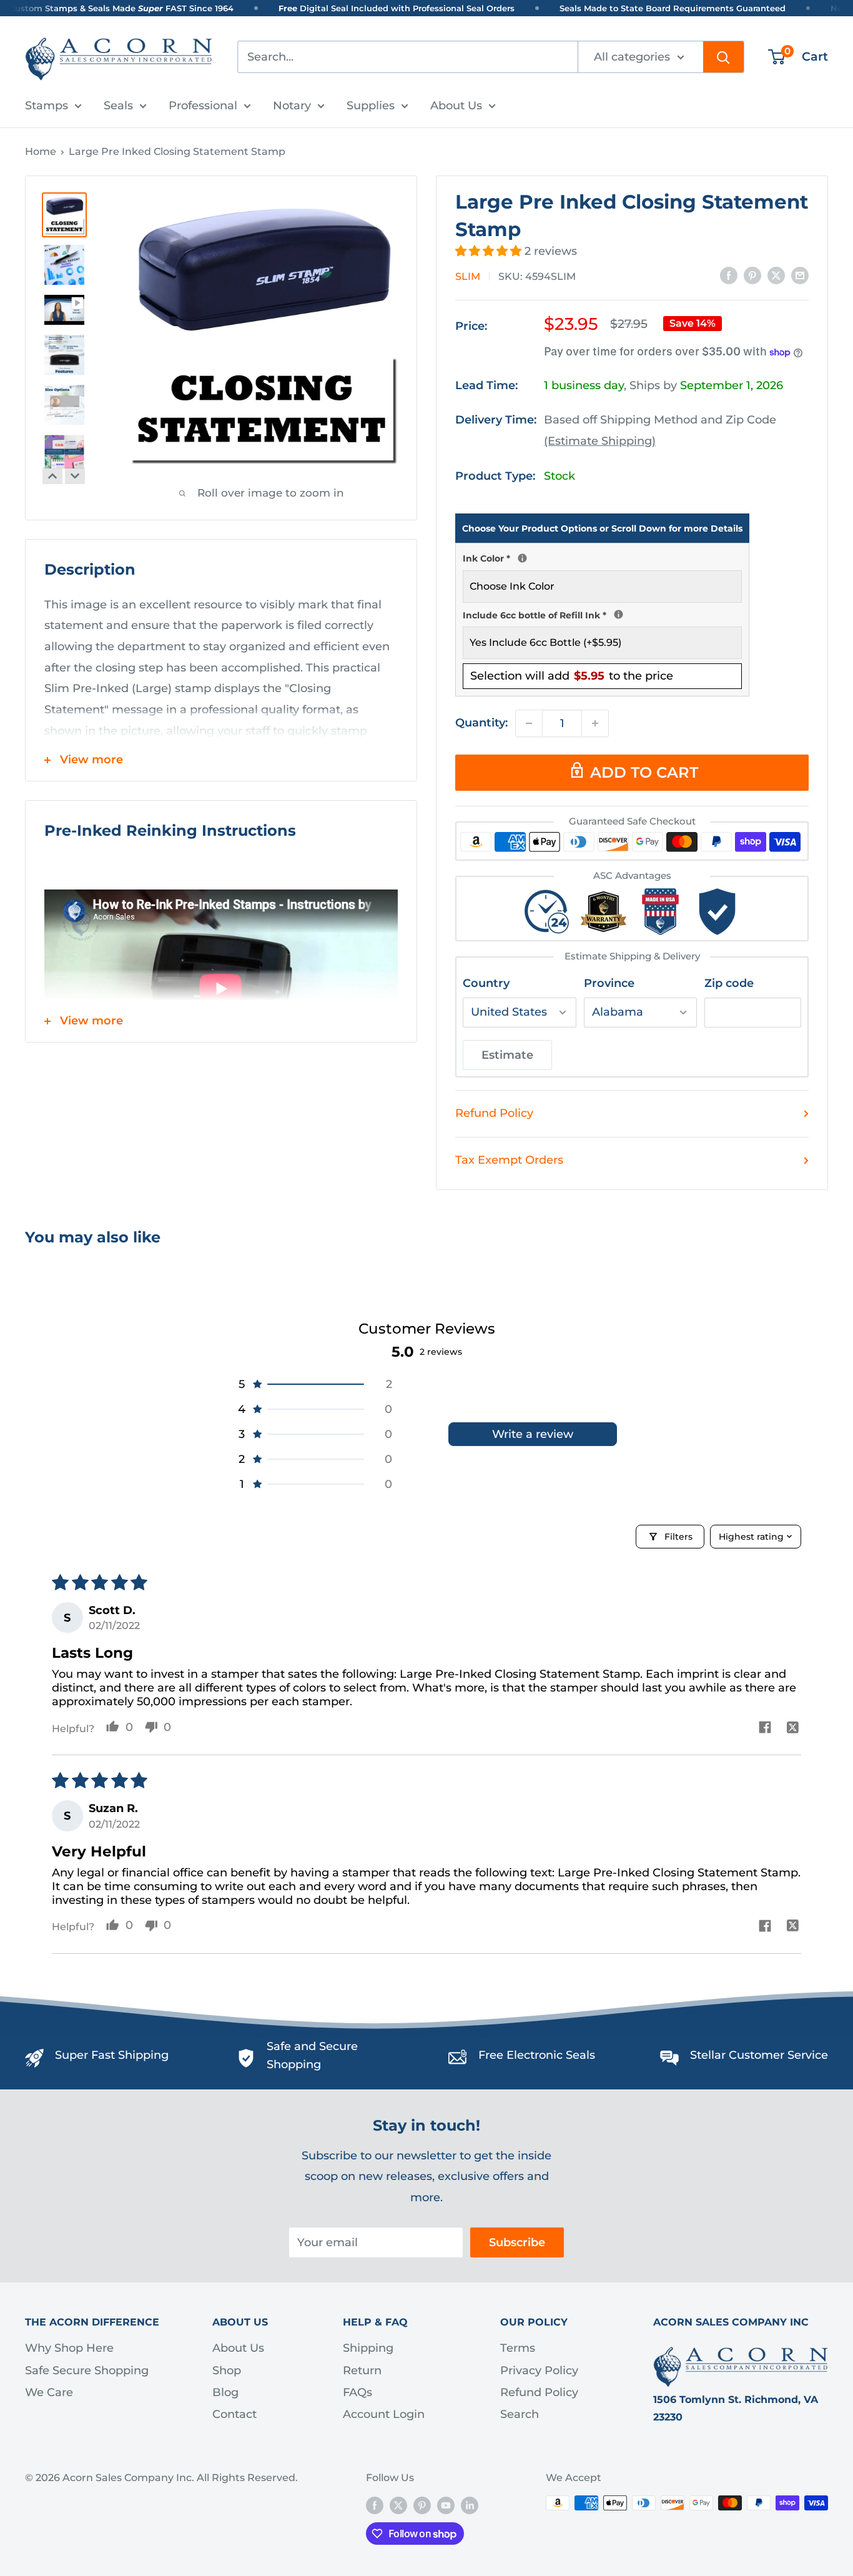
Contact (234, 2414)
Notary (292, 106)
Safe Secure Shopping (87, 2370)
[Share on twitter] (793, 1729)
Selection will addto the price (572, 676)
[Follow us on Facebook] (375, 2505)
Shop (227, 2370)
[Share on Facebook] (729, 275)
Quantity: (481, 723)
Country (486, 983)
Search (520, 2414)
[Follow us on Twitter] (398, 2505)
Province (609, 983)
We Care (49, 2392)
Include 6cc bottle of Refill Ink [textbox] (602, 614)
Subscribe (517, 2242)
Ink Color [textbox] (602, 557)
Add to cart (644, 772)
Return (362, 2370)
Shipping (368, 2348)
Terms (518, 2348)
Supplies (371, 106)
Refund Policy (494, 1113)
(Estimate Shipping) (600, 441)
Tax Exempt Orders (509, 1160)
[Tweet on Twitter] (776, 275)
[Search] (723, 57)
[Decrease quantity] (529, 723)
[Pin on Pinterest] (752, 275)
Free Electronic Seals (537, 2055)
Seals (118, 106)
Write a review (533, 1434)
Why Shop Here (69, 2348)
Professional (203, 106)
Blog (225, 2392)
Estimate (507, 1055)
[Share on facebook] (765, 1729)
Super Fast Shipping (112, 2055)
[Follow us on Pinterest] (422, 2505)
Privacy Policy (539, 2370)
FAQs (357, 2392)
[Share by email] (800, 275)
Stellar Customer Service (759, 2055)
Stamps (47, 106)
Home (41, 151)
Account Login (384, 2414)
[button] (490, 251)
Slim (468, 276)
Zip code (729, 983)
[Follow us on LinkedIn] (470, 2505)
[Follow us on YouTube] (446, 2505)
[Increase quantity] (595, 723)
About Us (456, 106)
